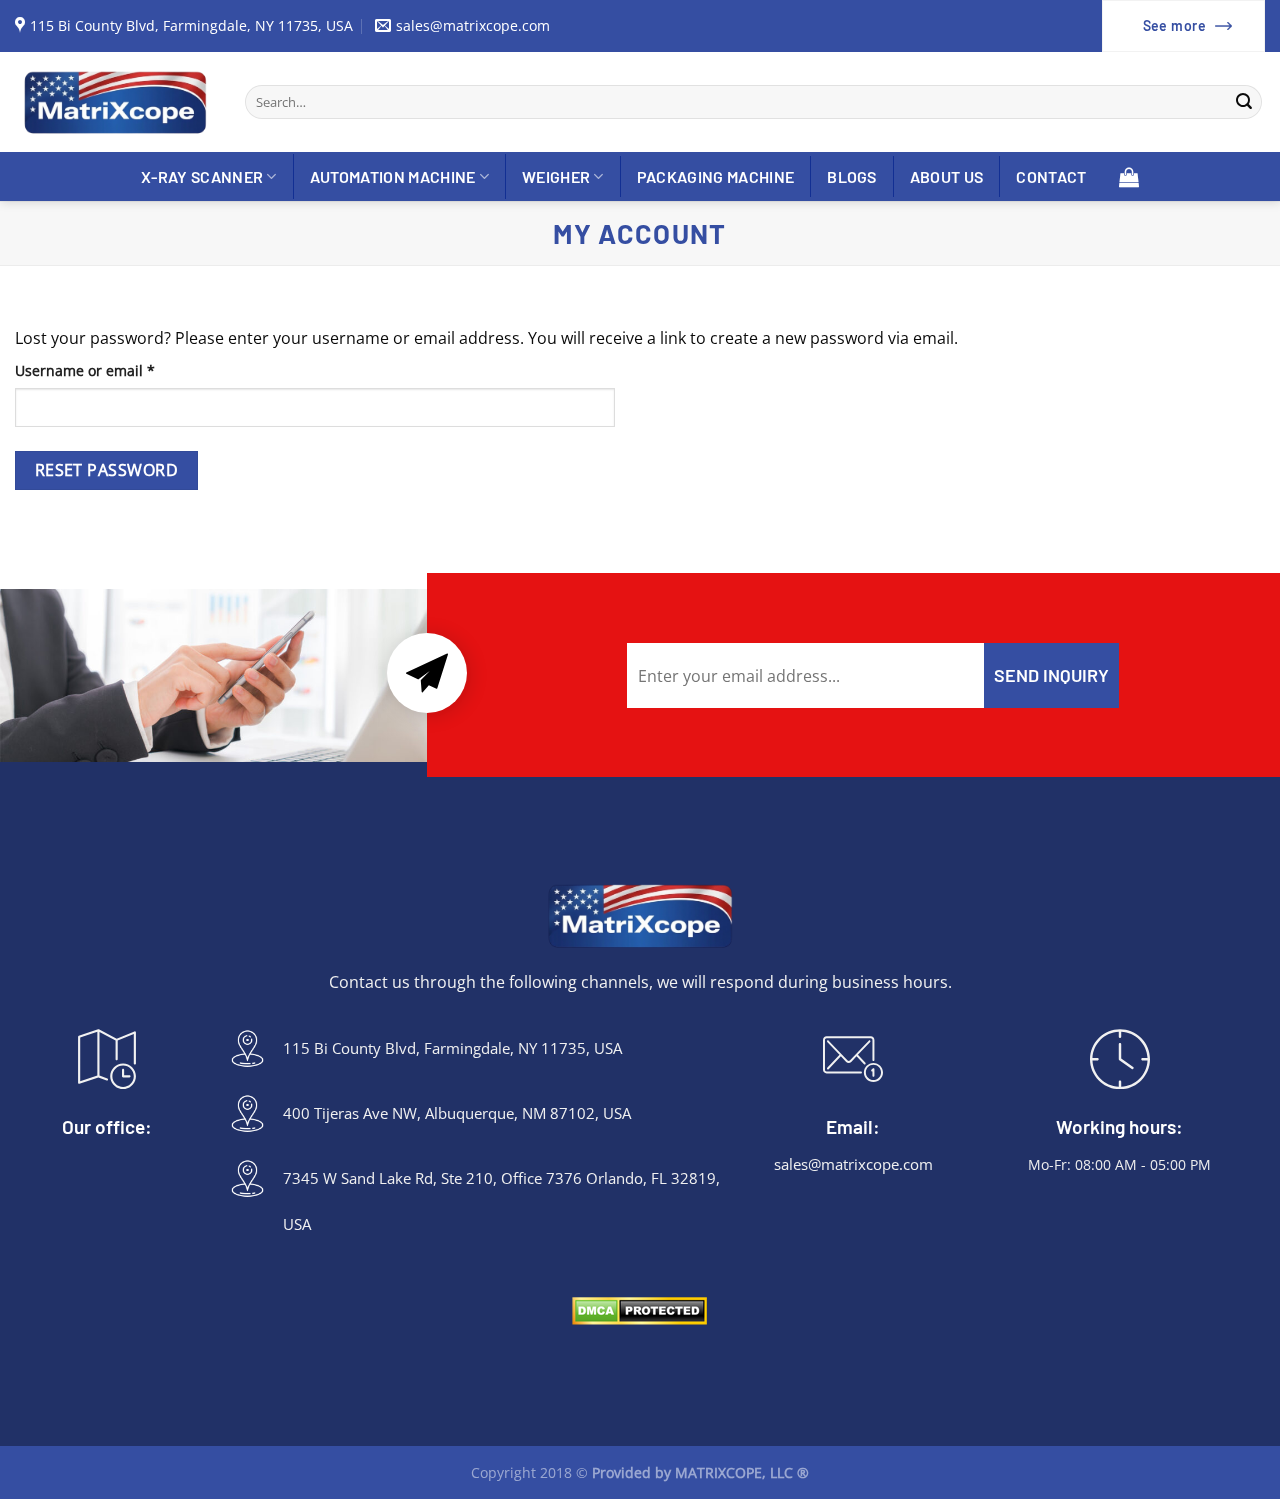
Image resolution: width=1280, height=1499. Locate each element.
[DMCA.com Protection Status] (639, 1310)
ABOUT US (947, 176)
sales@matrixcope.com (853, 1164)
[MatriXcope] (115, 102)
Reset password (107, 470)
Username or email (115, 370)
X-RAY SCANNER (202, 176)
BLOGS (852, 176)
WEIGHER (556, 176)
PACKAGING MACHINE (715, 176)
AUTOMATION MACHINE (393, 176)
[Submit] (1244, 102)
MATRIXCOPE (718, 1472)
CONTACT (1051, 176)
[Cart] (1129, 176)
